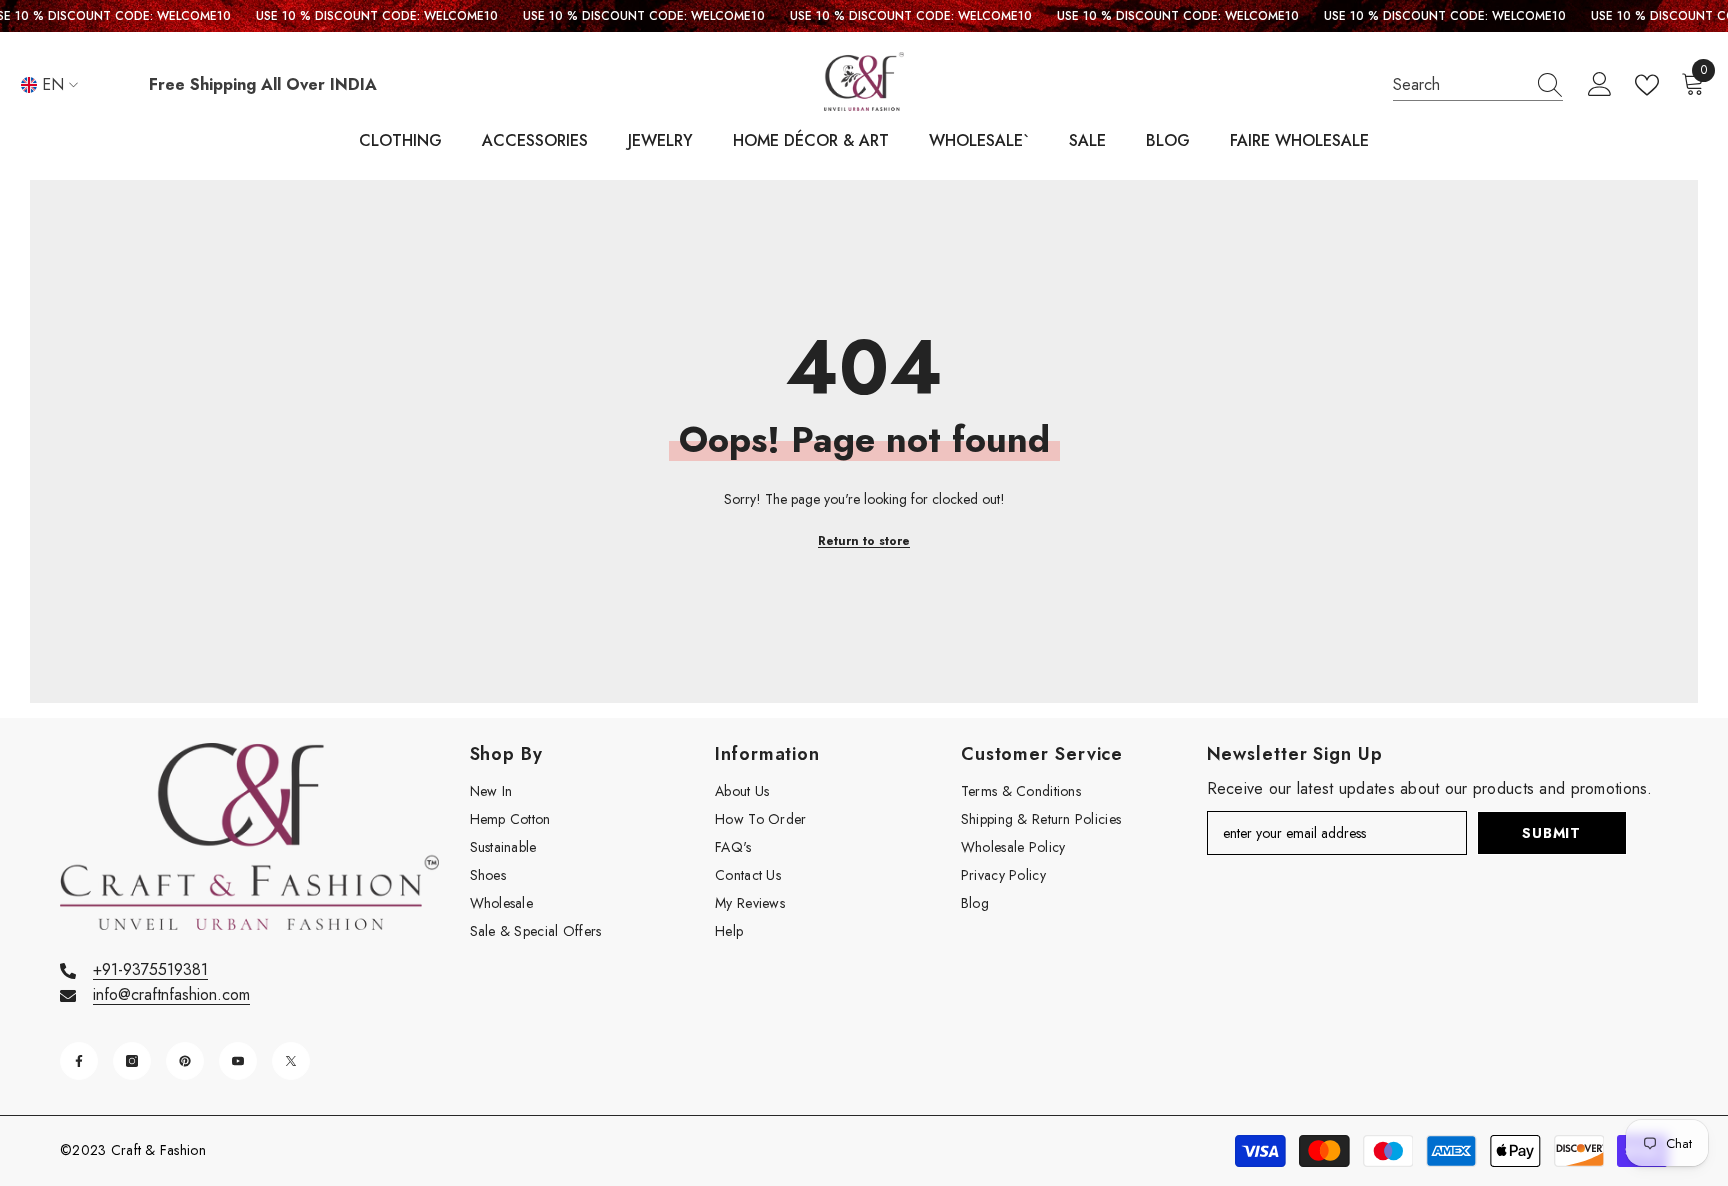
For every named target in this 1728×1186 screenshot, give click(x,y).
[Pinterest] (185, 1061)
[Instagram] (132, 1061)
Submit (1551, 833)
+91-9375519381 (150, 969)
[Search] (1478, 85)
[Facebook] (79, 1061)
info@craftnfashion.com (171, 994)
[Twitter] (291, 1061)
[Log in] (1600, 85)
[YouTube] (238, 1061)
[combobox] (1459, 85)
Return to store (864, 541)
